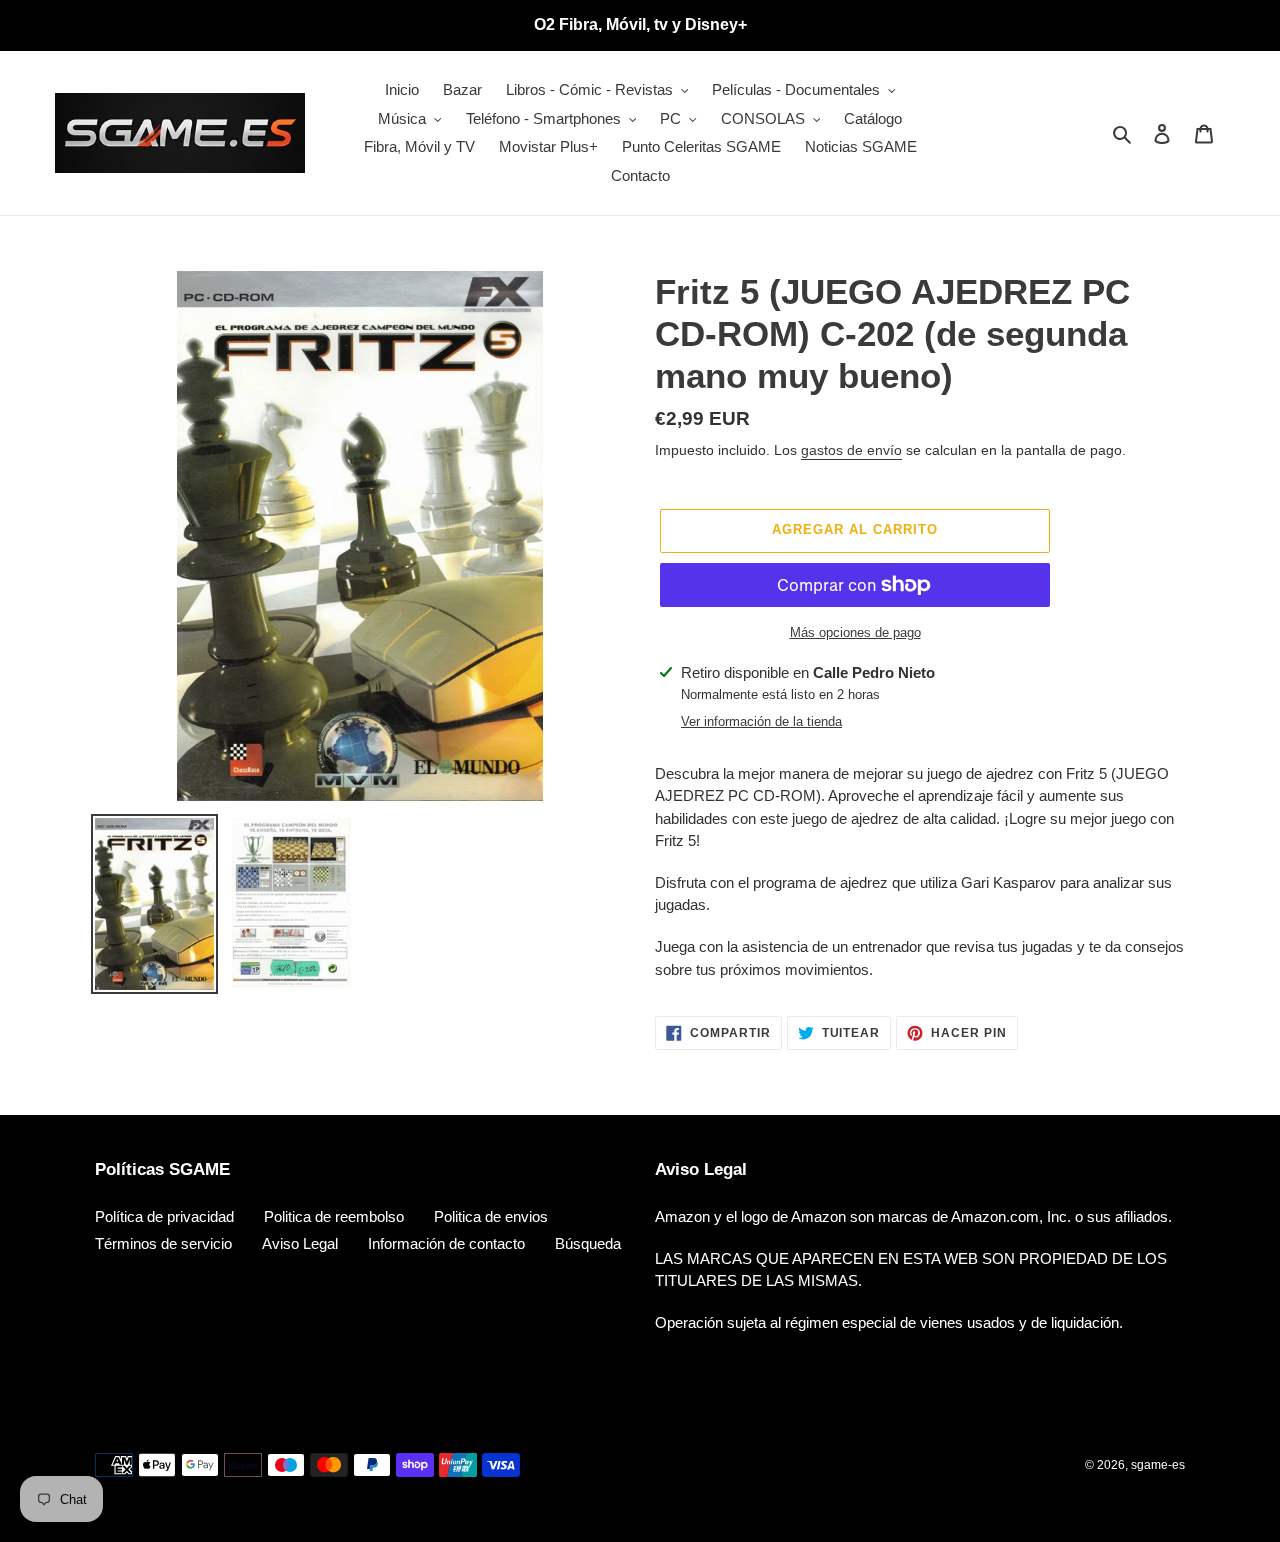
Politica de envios (491, 1216)
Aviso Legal (300, 1243)
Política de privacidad (164, 1216)
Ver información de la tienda (761, 721)
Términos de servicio (163, 1243)
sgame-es (1158, 1465)
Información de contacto (446, 1243)
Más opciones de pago (855, 632)
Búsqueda (588, 1243)
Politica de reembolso (334, 1216)
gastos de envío (851, 450)
